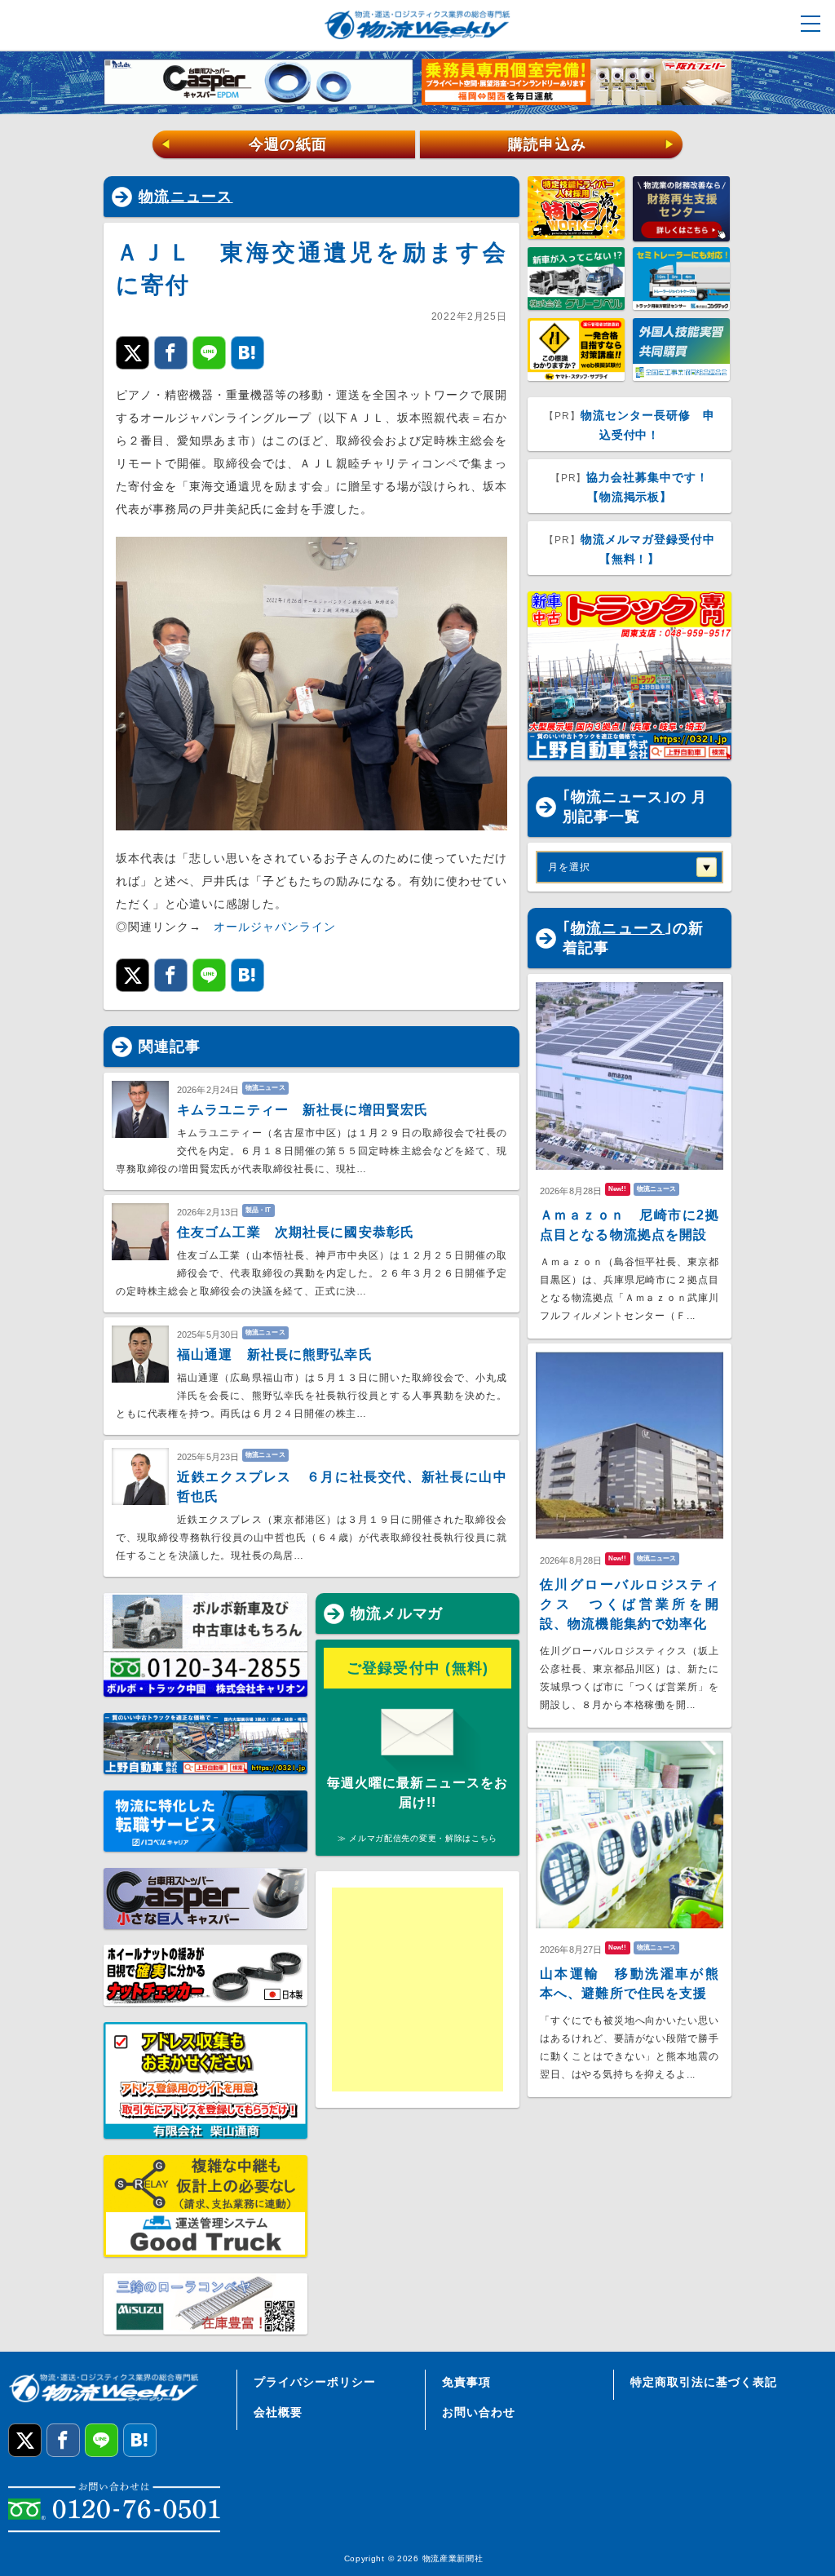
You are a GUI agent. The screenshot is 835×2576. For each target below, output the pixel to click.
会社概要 (278, 2412)
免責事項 (466, 2382)
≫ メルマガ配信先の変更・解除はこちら (417, 1838)
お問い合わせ (479, 2412)
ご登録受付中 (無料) (418, 1668)
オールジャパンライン (275, 927)
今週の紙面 (244, 144)
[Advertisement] (458, 1990)
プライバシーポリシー (315, 2382)
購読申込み (592, 144)
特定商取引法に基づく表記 (704, 2382)
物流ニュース (186, 197)
